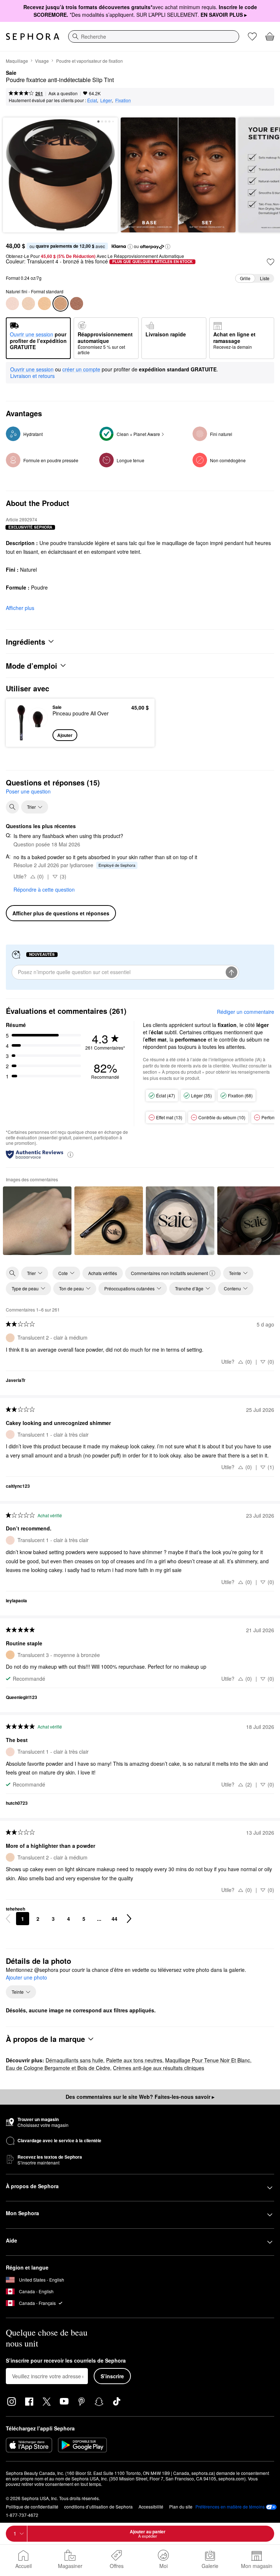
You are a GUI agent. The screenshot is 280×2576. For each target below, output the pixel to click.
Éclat (92, 100)
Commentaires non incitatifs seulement (169, 1273)
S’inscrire (112, 2376)
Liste (265, 278)
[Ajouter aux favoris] (271, 262)
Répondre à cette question (44, 889)
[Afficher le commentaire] (37, 1221)
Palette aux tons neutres (134, 2060)
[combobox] (154, 36)
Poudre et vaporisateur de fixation (90, 61)
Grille (245, 278)
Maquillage (17, 61)
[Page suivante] (129, 1919)
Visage (42, 61)
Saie (11, 73)
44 (114, 1919)
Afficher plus (20, 608)
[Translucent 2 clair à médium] (28, 304)
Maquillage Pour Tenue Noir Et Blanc (208, 2060)
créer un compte (81, 370)
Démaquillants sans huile (74, 2060)
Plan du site (181, 2507)
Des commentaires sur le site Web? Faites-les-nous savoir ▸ (140, 2097)
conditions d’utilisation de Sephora (98, 2507)
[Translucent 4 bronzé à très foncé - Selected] (61, 304)
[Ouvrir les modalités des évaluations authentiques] (70, 1154)
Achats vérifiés (103, 1273)
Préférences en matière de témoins (230, 2507)
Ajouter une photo (26, 1978)
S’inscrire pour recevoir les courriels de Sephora (66, 2361)
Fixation (123, 100)
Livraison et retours (32, 376)
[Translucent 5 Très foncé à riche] (77, 304)
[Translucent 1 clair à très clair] (12, 304)
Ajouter (65, 735)
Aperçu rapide (28, 722)
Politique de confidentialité (32, 2507)
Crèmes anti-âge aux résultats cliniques (159, 2068)
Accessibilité (151, 2507)
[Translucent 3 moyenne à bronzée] (44, 304)
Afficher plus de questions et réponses (61, 913)
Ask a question (63, 93)
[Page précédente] (8, 1919)
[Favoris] (252, 36)
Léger (106, 100)
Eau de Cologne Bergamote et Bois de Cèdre (58, 2068)
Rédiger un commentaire (246, 1012)
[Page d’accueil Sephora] (33, 36)
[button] (130, 247)
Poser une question (28, 791)
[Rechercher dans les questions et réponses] (12, 807)
